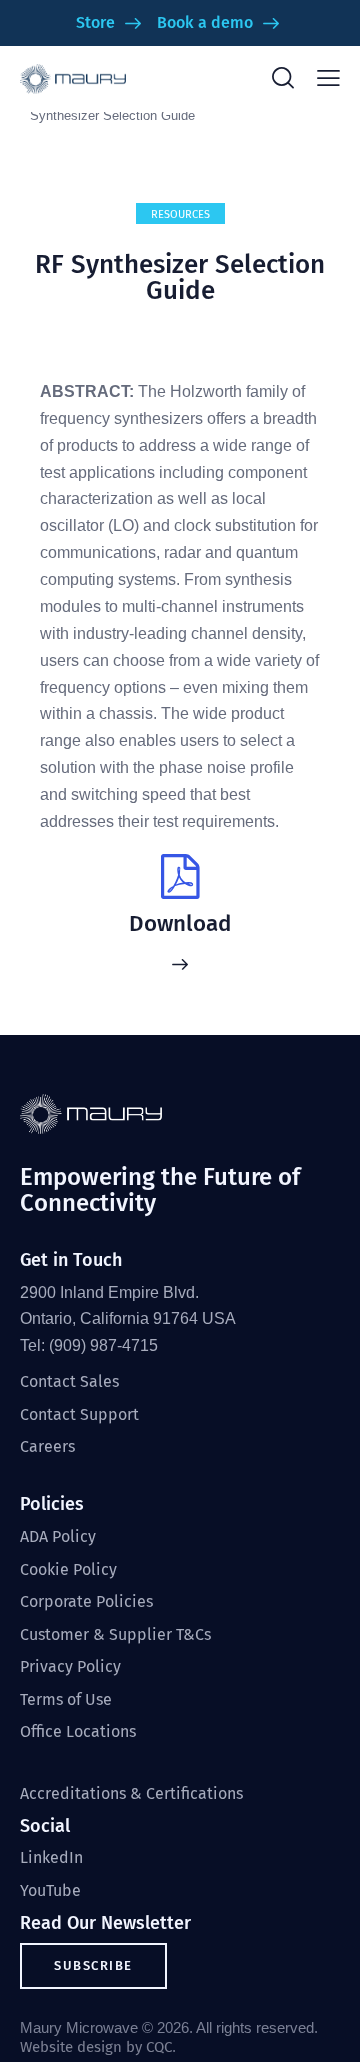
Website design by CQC (96, 2047)
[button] (328, 78)
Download (180, 924)
